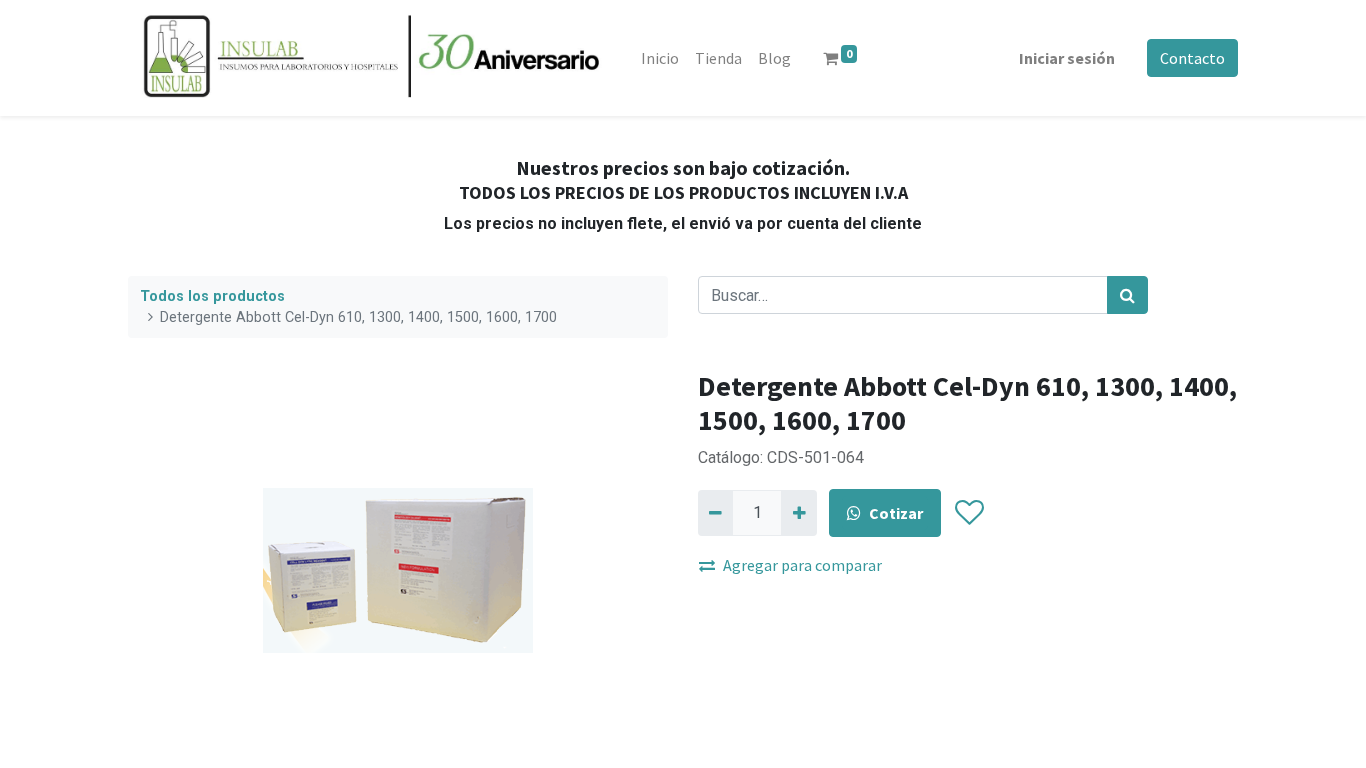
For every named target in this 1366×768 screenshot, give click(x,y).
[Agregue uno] (798, 513)
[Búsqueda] (1127, 295)
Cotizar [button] (896, 513)
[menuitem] (660, 58)
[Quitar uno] (715, 513)
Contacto (1192, 58)
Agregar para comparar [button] (802, 565)
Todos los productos (212, 296)
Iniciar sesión (1067, 58)
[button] (968, 513)
